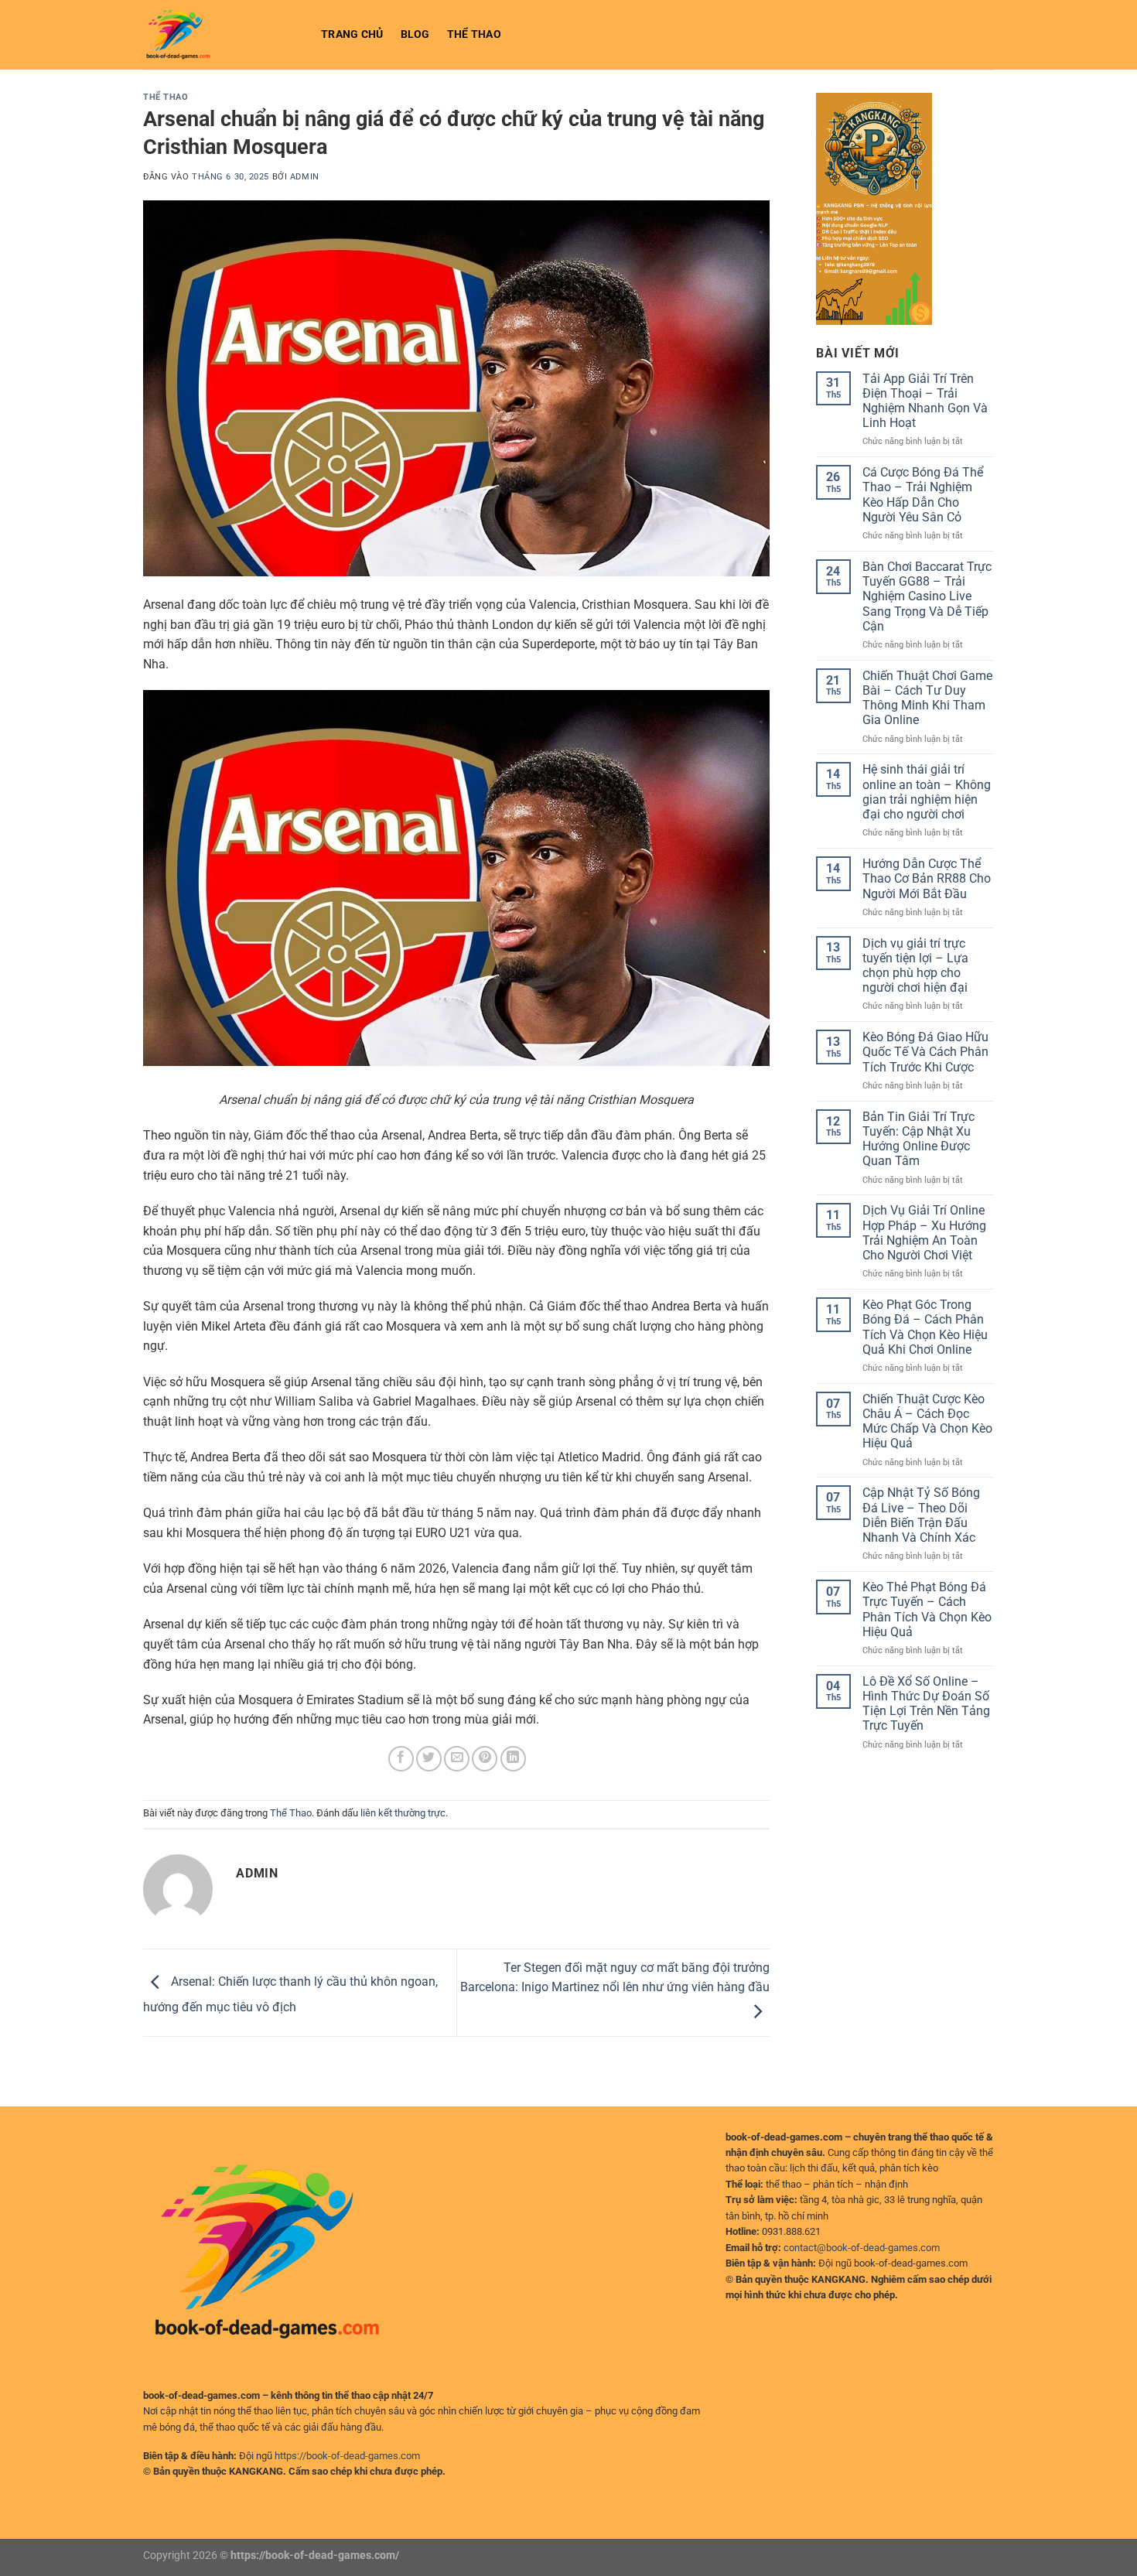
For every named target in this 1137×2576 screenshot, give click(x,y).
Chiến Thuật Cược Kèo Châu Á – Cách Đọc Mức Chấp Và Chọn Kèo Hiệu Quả (927, 1421)
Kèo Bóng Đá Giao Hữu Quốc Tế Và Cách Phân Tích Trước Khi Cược (925, 1052)
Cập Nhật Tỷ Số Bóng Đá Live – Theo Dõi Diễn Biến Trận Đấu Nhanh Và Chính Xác (921, 1515)
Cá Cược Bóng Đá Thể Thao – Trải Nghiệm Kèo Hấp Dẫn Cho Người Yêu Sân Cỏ (923, 495)
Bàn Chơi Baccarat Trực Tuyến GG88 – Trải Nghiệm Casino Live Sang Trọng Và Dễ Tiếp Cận (927, 596)
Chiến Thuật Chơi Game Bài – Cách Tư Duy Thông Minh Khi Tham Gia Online (927, 698)
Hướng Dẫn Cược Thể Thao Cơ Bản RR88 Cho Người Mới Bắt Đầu (927, 878)
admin (305, 177)
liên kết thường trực (403, 1813)
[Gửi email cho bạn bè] (457, 1759)
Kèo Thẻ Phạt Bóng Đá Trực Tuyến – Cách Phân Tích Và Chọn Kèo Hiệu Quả (927, 1609)
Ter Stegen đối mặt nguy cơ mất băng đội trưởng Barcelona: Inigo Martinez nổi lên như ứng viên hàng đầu (615, 1978)
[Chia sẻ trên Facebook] (401, 1759)
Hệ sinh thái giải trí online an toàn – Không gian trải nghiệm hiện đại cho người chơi (927, 792)
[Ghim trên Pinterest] (485, 1759)
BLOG (415, 34)
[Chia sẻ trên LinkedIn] (513, 1759)
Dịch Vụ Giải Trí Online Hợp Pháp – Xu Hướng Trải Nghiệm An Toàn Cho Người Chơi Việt (924, 1233)
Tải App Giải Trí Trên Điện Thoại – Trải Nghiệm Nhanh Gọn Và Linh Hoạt (925, 401)
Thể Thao (474, 34)
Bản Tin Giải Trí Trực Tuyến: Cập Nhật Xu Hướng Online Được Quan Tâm (918, 1139)
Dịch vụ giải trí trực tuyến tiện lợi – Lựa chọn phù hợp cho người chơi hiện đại (915, 966)
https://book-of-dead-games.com (347, 2456)
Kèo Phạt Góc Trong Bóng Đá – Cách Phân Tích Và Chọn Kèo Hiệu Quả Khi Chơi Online (925, 1327)
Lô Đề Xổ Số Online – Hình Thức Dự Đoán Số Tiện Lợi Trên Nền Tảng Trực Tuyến (926, 1704)
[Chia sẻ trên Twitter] (429, 1759)
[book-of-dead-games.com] (220, 35)
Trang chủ (352, 34)
